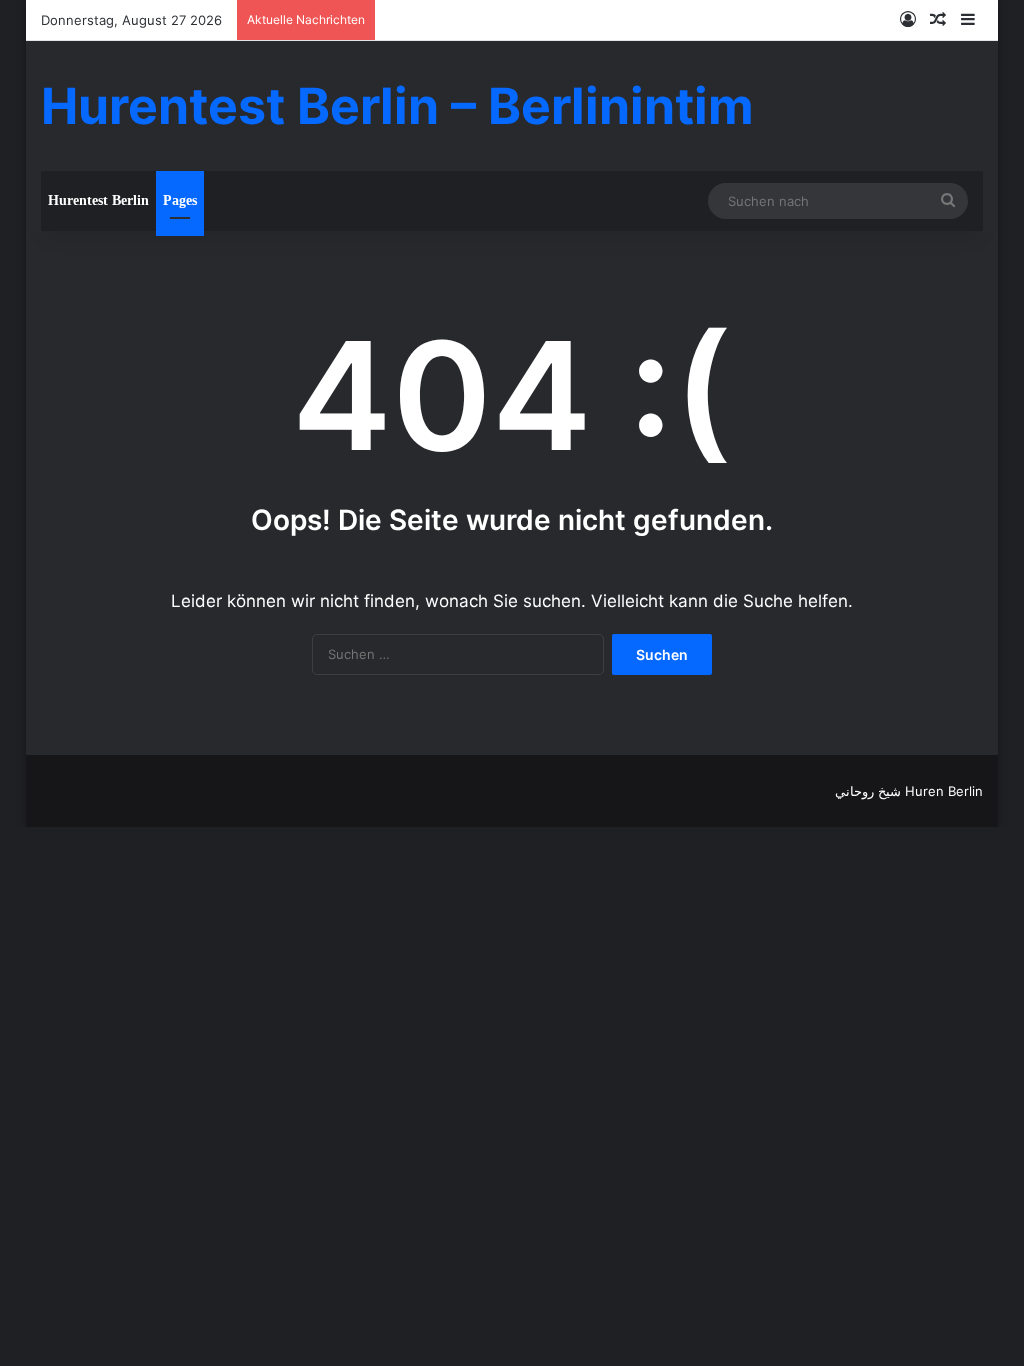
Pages (180, 200)
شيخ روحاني (868, 791)
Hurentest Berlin (98, 200)
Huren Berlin (944, 791)
